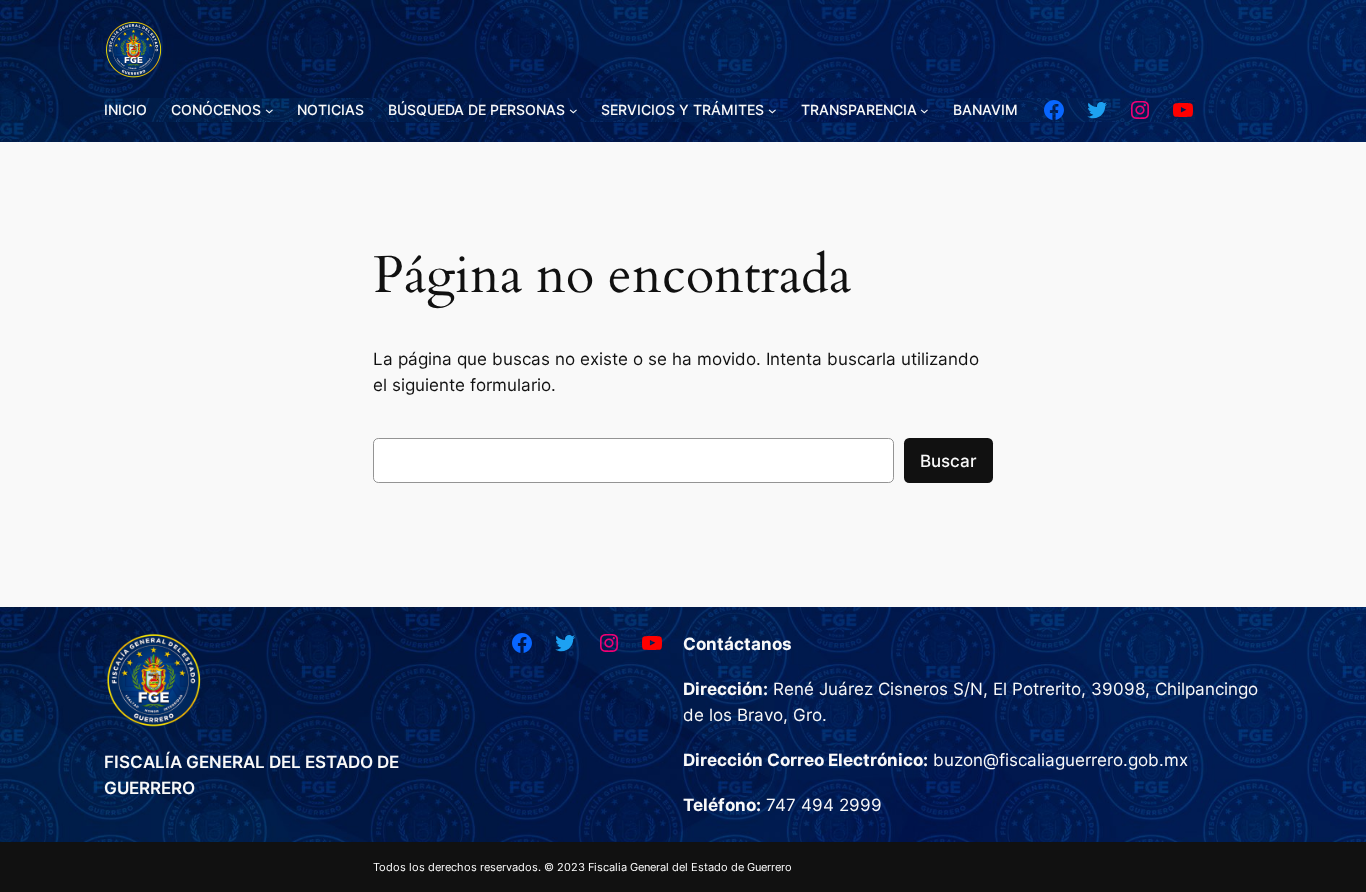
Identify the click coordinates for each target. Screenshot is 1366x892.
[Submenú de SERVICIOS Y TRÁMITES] (772, 110)
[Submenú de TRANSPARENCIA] (924, 110)
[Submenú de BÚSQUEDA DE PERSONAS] (573, 110)
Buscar (948, 461)
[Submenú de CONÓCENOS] (269, 110)
